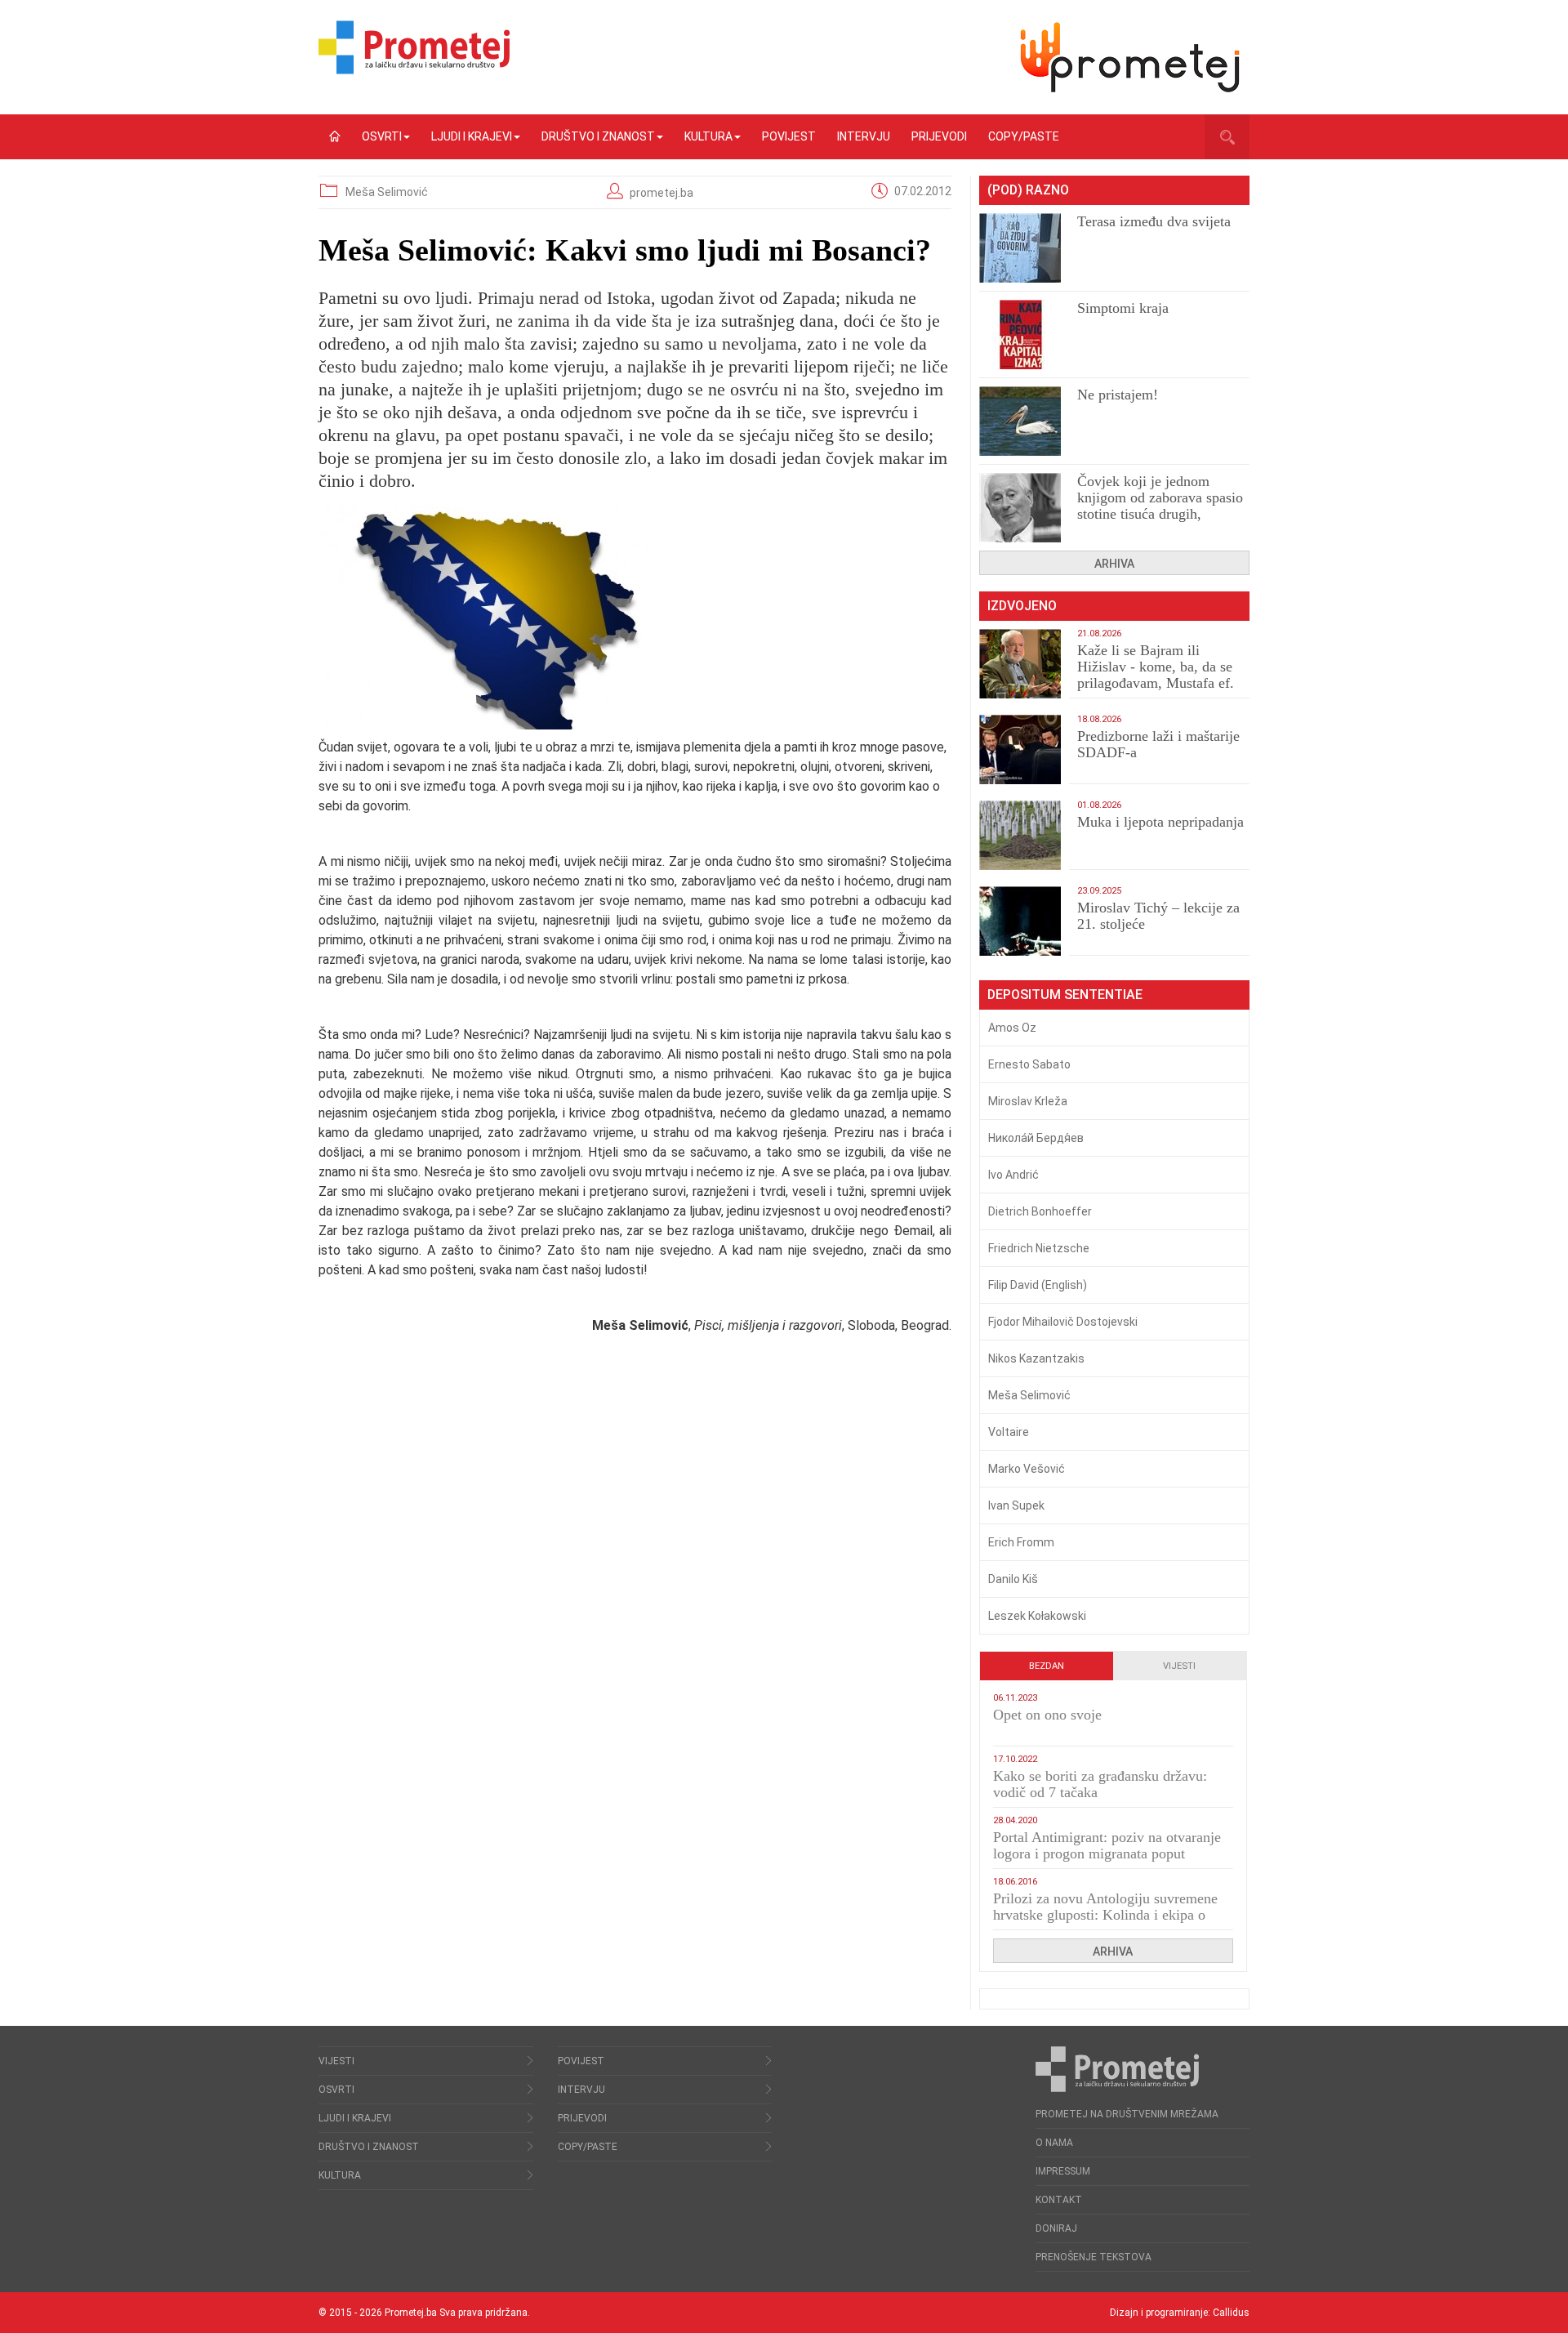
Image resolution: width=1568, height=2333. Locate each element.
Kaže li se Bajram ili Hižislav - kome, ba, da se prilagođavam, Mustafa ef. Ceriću (1156, 675)
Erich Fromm (1021, 1542)
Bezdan (1047, 1666)
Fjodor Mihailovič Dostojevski (1063, 1322)
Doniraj (1056, 2228)
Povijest (789, 136)
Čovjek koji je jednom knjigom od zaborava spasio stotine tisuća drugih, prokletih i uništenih (1160, 506)
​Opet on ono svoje (1047, 1715)
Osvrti (382, 136)
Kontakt (1059, 2200)
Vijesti (1179, 1666)
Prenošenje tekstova (1094, 2257)
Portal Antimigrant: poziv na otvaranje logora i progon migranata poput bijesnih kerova (1107, 1853)
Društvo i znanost (598, 136)
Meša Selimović (387, 192)
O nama (1054, 2143)
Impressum (1063, 2171)
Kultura (708, 136)
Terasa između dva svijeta (1154, 221)
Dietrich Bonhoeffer (1040, 1211)
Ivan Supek (1016, 1506)
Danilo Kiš (1013, 1579)
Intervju (864, 136)
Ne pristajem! (1118, 395)
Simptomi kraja (1123, 308)
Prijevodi (939, 136)
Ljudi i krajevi (472, 136)
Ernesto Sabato (1029, 1064)
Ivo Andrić (1013, 1175)
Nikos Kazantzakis (1036, 1358)
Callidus (1231, 2313)
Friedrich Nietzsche (1039, 1248)
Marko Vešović (1027, 1469)
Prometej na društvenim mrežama (1127, 2114)
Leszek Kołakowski (1037, 1616)
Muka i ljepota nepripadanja (1160, 822)
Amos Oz (1012, 1028)
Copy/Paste (1024, 136)
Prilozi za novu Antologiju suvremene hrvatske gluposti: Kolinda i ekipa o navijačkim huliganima (1105, 1915)
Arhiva (1114, 564)
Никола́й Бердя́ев (1036, 1138)
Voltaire (1009, 1432)
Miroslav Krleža (1028, 1101)
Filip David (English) (1038, 1285)
